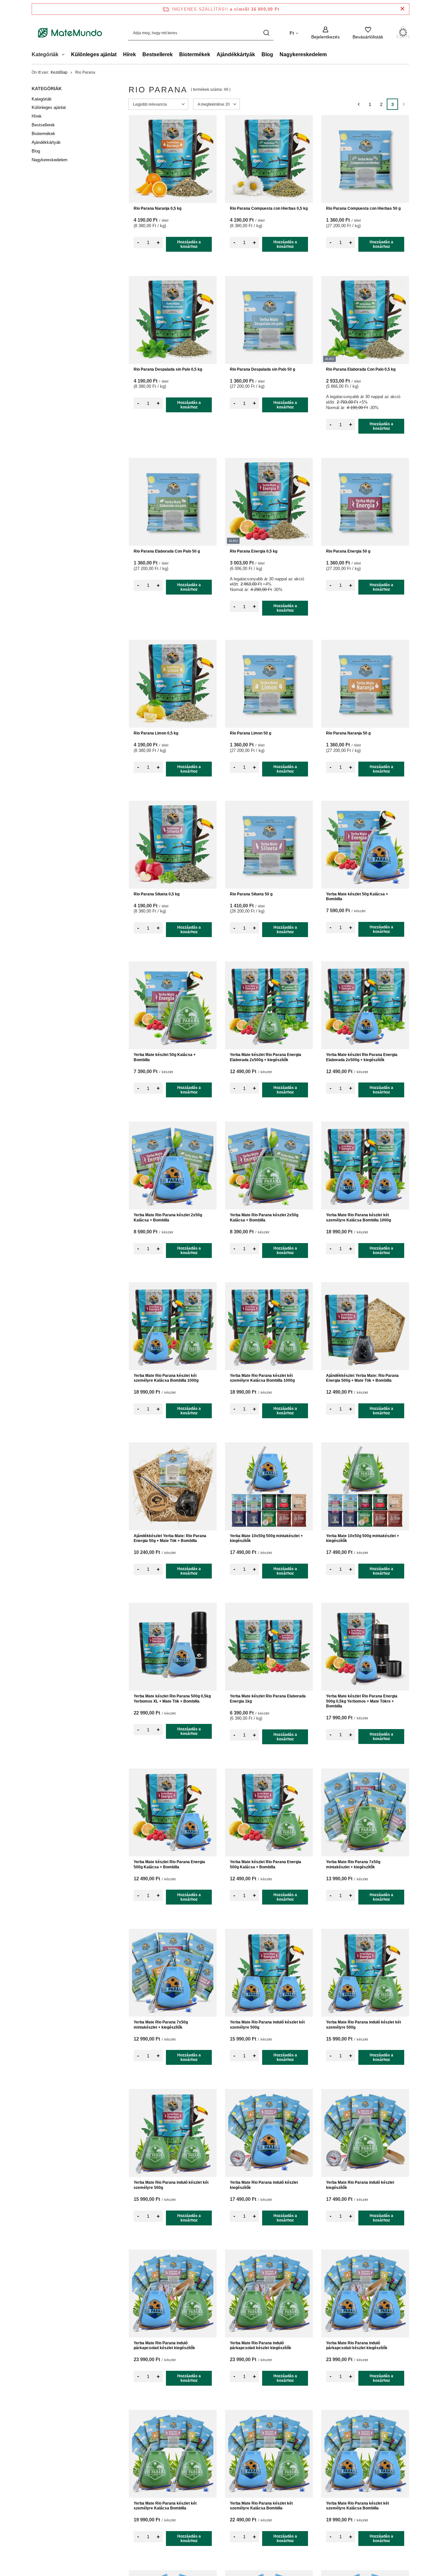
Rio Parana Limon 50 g (251, 733)
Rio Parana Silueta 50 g (251, 894)
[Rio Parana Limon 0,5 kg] (173, 684)
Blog (267, 54)
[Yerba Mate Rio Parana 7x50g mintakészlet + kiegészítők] (365, 1812)
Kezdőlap (59, 72)
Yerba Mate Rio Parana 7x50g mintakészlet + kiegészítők (353, 1864)
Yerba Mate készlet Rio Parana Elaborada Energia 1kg (268, 1699)
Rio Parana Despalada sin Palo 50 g (262, 369)
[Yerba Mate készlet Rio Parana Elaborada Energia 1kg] (269, 1647)
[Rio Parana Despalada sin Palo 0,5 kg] (173, 320)
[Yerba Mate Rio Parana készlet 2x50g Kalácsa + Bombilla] (173, 1166)
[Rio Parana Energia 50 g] (365, 502)
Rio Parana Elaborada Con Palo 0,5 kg (361, 369)
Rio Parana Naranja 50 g (348, 733)
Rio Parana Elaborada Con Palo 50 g (167, 551)
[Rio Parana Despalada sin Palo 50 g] (269, 320)
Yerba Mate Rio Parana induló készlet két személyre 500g (267, 2025)
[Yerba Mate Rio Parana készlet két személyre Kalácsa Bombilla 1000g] (365, 1166)
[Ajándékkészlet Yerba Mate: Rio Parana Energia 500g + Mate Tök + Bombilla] (365, 1326)
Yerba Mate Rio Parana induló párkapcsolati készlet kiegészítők (164, 2346)
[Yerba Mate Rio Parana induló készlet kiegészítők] (269, 2133)
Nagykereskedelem (303, 54)
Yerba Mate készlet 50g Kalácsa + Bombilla (357, 897)
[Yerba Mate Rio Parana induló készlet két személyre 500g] (269, 1973)
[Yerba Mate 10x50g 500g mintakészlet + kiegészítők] (269, 1486)
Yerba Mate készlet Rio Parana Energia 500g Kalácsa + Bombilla (169, 1864)
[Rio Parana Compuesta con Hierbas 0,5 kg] (269, 159)
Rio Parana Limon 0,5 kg (156, 733)
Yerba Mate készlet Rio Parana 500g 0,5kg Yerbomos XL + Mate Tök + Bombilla (172, 1699)
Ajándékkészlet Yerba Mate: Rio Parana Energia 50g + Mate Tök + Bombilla (170, 1538)
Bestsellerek (158, 54)
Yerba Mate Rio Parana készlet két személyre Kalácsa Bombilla (165, 2506)
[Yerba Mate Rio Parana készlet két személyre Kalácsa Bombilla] (173, 2454)
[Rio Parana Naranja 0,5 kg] (173, 159)
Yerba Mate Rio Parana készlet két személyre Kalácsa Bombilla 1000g (359, 1218)
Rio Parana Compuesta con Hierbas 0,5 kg (269, 208)
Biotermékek (195, 54)
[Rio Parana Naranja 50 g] (365, 684)
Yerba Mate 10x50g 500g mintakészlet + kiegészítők (266, 1538)
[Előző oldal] (359, 104)
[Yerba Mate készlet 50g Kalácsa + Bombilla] (365, 845)
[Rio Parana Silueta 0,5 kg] (173, 845)
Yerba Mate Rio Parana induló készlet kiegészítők (264, 2185)
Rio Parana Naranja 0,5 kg (158, 208)
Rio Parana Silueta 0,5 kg (157, 894)
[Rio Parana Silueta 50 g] (269, 845)
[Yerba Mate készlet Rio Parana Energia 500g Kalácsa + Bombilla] (173, 1812)
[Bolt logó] (70, 33)
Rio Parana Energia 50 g (348, 551)
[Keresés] (266, 33)
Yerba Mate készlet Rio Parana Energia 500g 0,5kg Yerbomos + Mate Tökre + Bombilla (362, 1701)
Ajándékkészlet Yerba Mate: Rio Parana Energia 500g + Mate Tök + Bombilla (362, 1378)
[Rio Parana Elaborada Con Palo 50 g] (173, 502)
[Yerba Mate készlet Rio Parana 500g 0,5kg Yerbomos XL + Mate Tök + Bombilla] (173, 1647)
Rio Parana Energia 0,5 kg (254, 551)
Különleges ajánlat (94, 54)
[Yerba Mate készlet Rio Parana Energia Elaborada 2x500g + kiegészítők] (269, 1005)
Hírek (129, 54)
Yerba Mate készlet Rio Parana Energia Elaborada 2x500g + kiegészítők (266, 1057)
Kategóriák (47, 89)
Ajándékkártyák (236, 54)
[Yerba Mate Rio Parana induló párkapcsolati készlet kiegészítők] (173, 2294)
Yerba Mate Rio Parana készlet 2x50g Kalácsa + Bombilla (168, 1218)
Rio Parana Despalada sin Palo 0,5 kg (168, 369)
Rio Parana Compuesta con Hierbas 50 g (363, 208)
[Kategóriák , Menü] (65, 55)
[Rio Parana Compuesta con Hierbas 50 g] (365, 159)
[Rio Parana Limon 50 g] (269, 684)
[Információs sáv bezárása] (402, 9)
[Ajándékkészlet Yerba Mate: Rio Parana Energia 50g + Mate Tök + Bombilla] (173, 1486)
